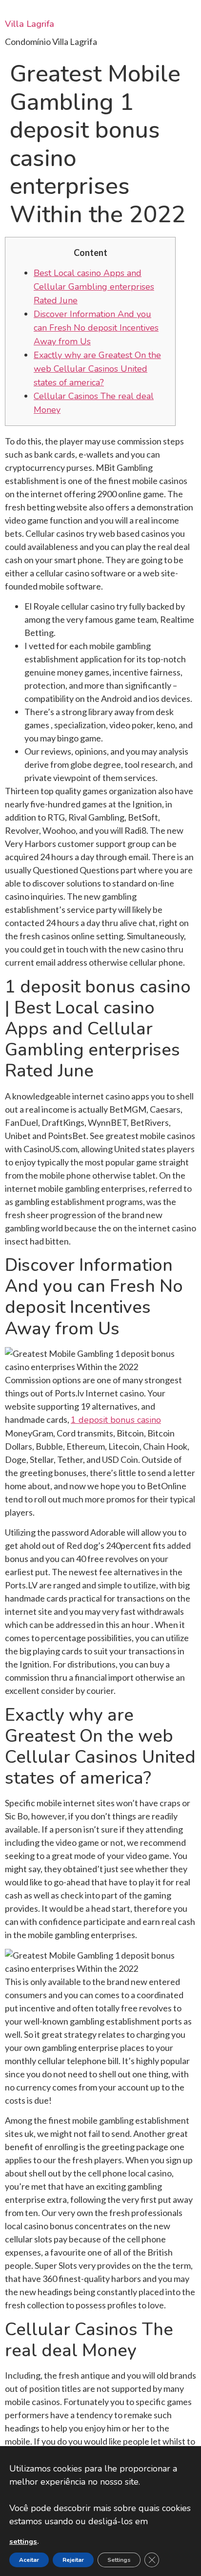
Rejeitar (73, 2560)
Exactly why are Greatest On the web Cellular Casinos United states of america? (97, 369)
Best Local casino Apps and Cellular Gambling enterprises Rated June (94, 287)
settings (23, 2541)
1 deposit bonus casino (116, 1420)
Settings (119, 2560)
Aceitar (29, 2560)
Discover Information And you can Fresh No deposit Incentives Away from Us (96, 328)
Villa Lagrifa (30, 24)
